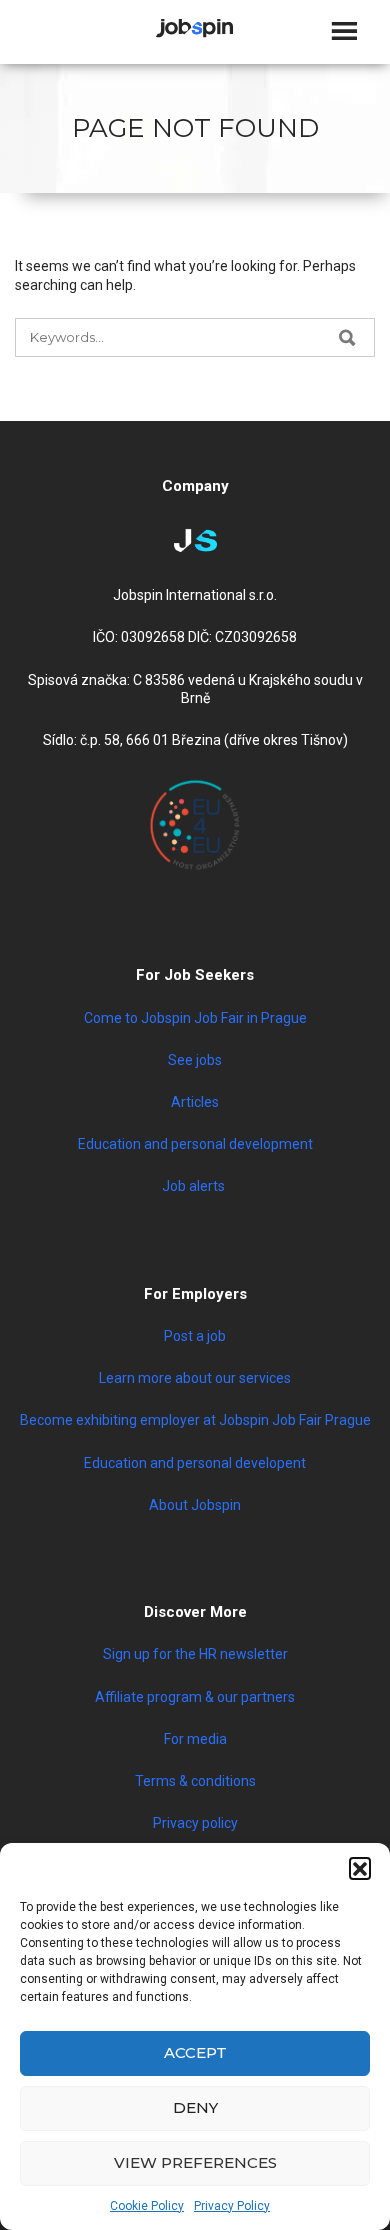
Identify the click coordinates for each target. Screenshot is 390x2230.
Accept (195, 2052)
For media (195, 1739)
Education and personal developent (195, 1463)
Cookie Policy (147, 2206)
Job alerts (195, 1186)
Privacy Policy (232, 2206)
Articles (195, 1102)
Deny (195, 2107)
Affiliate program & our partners (195, 1697)
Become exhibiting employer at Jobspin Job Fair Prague (195, 1420)
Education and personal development (195, 1144)
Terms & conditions (195, 1781)
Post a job (195, 1336)
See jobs (195, 1060)
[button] (360, 1868)
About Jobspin (195, 1505)
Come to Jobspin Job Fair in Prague (195, 1018)
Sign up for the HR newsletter (195, 1654)
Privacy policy (195, 1823)
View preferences (195, 2162)
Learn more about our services (195, 1378)
